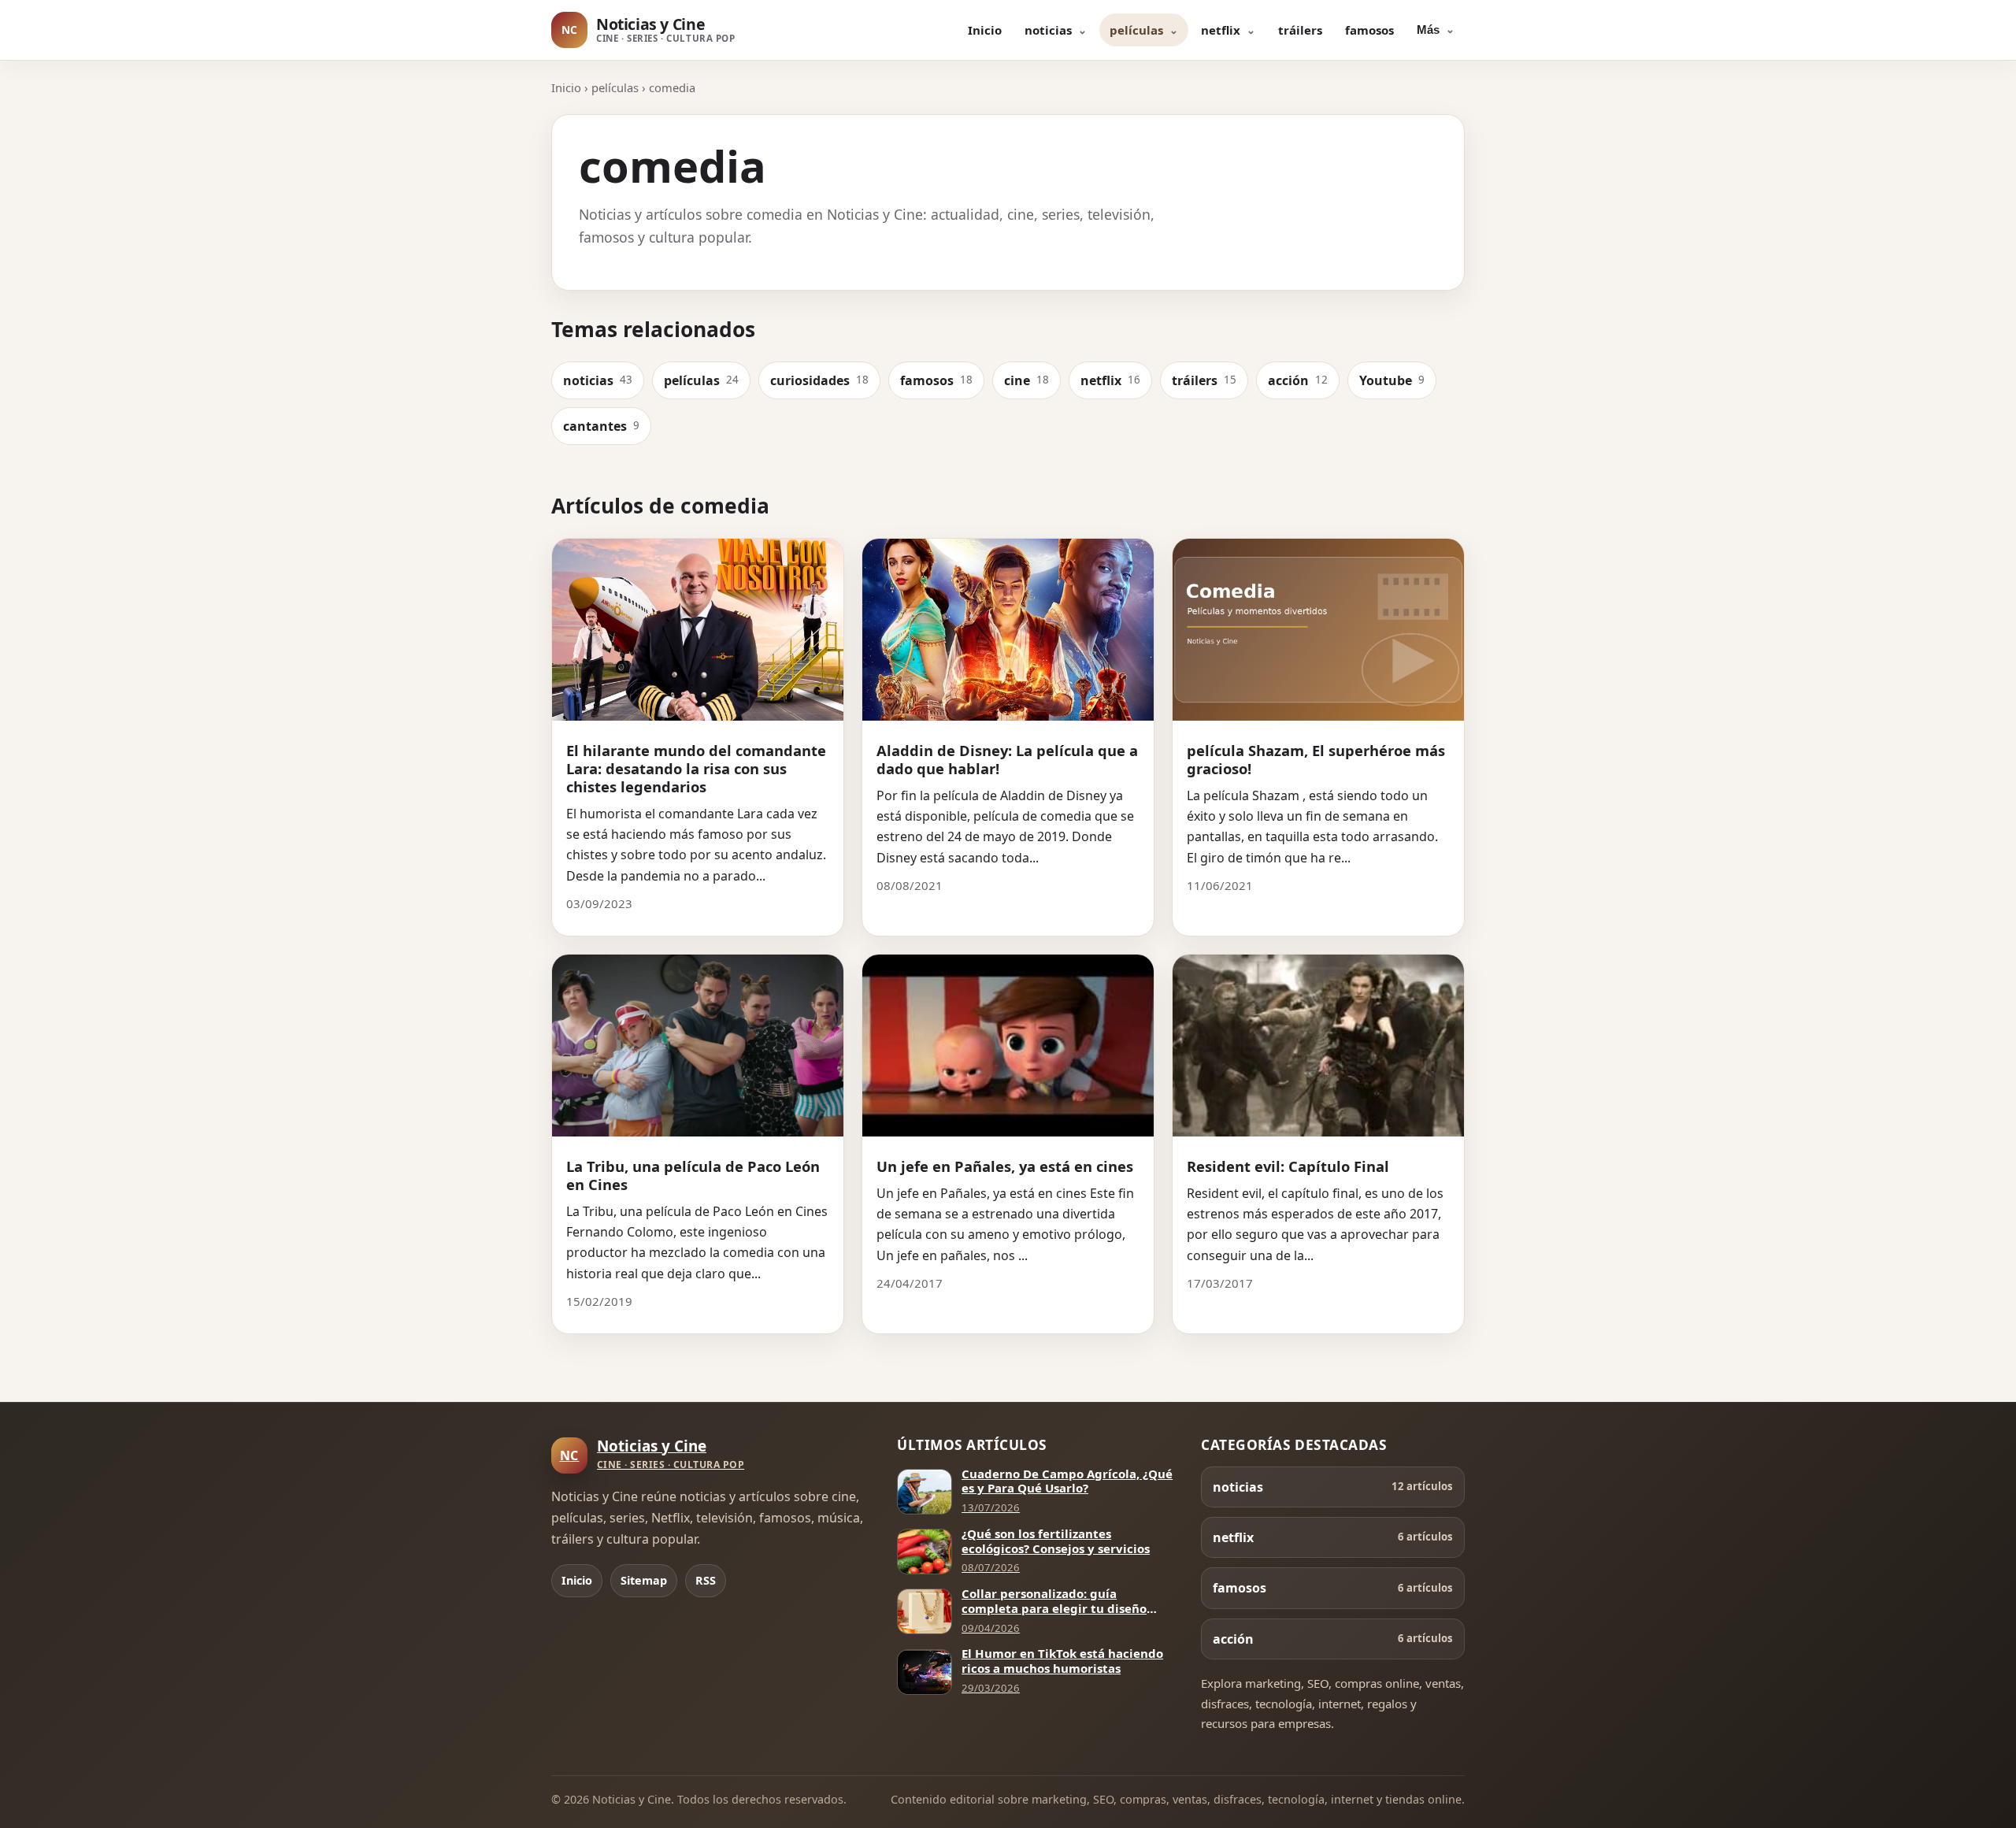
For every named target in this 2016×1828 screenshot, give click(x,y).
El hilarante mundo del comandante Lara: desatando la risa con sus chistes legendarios (696, 768)
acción (1298, 380)
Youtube (1392, 380)
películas (1136, 30)
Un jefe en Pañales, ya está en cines (1005, 1166)
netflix (1221, 30)
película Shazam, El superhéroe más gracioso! (1316, 759)
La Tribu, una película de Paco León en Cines (693, 1175)
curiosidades (819, 380)
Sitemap (644, 1580)
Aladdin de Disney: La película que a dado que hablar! (1007, 759)
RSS (706, 1580)
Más (1428, 30)
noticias (1048, 30)
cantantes (601, 426)
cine (1027, 380)
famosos (1369, 30)
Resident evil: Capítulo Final (1288, 1166)
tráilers (1300, 30)
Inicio (985, 30)
